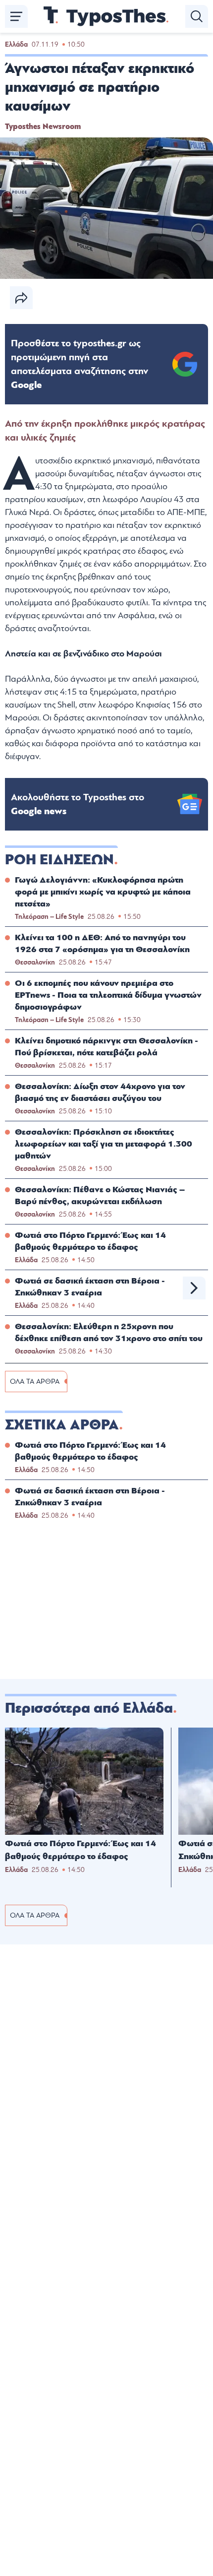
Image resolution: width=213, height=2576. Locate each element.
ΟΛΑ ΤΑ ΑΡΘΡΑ (35, 1382)
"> (80, 364)
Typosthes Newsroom (43, 127)
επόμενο (194, 1288)
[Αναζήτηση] (197, 16)
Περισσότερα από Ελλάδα (89, 1708)
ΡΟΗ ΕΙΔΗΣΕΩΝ (59, 860)
